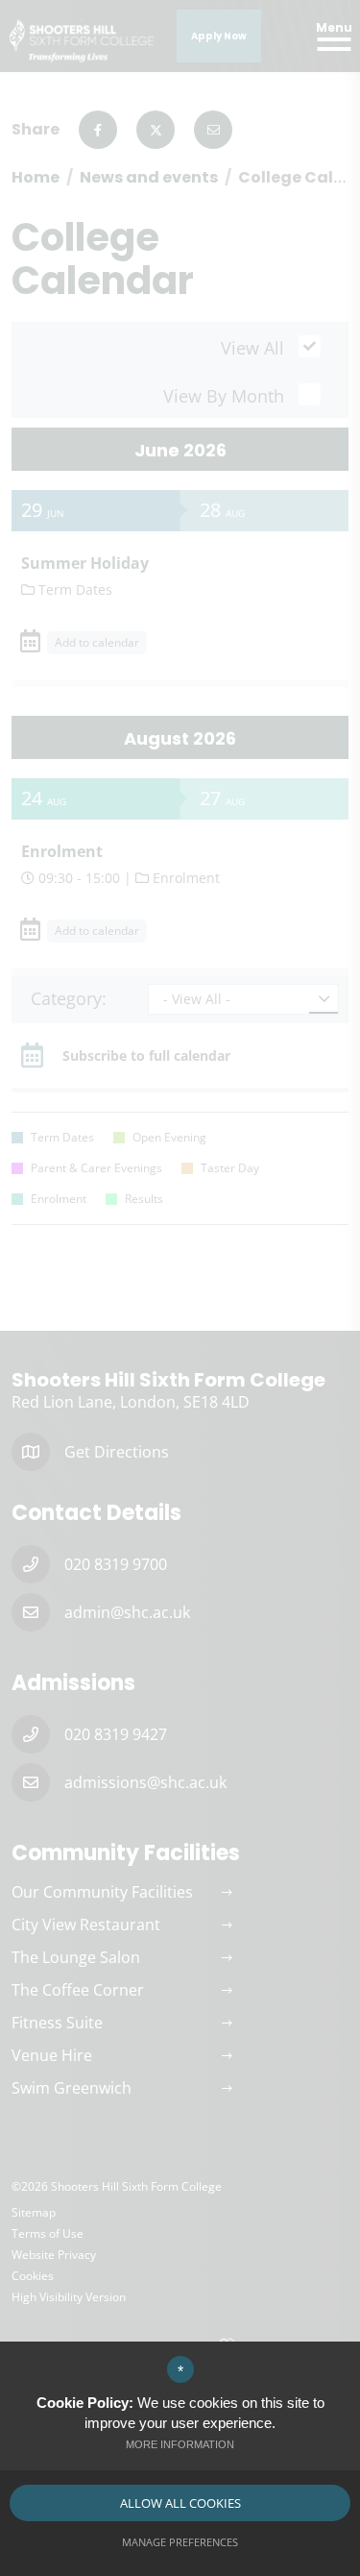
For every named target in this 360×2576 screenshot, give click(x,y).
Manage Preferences (180, 2542)
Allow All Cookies (180, 2503)
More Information (180, 2444)
